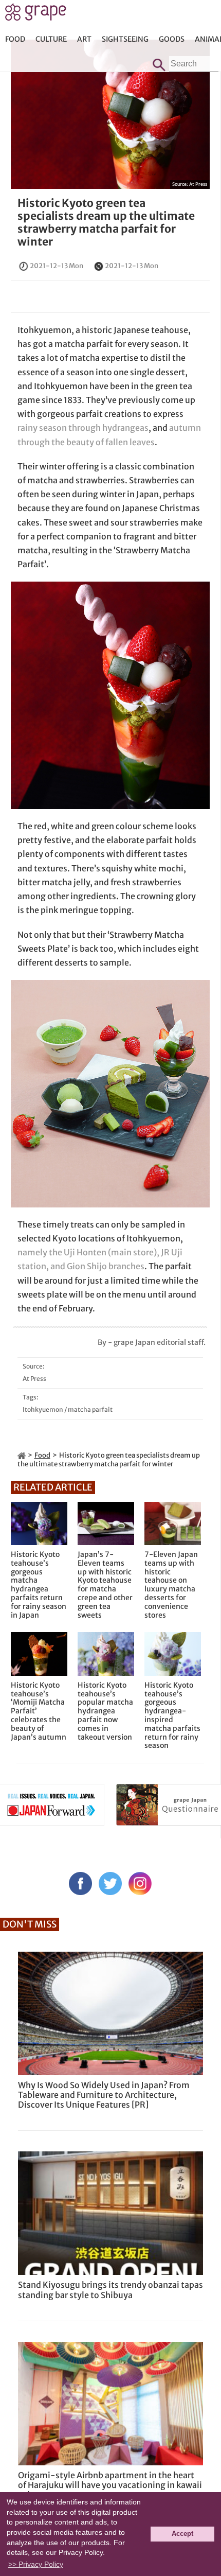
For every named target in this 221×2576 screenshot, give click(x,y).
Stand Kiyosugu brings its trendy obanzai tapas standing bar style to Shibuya (110, 2290)
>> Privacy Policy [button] (36, 2564)
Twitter (110, 1883)
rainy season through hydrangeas (83, 428)
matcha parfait (90, 1409)
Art (84, 39)
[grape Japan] (22, 1455)
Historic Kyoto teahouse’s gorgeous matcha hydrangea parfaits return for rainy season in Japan (39, 1585)
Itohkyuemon (43, 1409)
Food (15, 39)
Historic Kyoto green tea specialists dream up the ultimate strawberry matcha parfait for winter (106, 223)
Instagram (140, 1883)
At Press (198, 184)
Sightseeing (125, 39)
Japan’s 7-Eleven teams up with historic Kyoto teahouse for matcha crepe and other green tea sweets (105, 1585)
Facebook (80, 1883)
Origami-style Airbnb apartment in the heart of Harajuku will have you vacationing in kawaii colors (110, 2485)
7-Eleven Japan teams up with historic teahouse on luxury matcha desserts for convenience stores (171, 1585)
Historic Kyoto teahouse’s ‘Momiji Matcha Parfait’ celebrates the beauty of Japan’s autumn (39, 1711)
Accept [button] (182, 2534)
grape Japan (36, 15)
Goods (172, 39)
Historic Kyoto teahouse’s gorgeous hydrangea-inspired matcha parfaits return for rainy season (172, 1715)
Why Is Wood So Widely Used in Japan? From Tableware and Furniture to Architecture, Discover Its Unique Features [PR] (104, 2095)
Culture (51, 39)
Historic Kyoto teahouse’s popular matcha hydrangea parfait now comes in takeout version (105, 1711)
